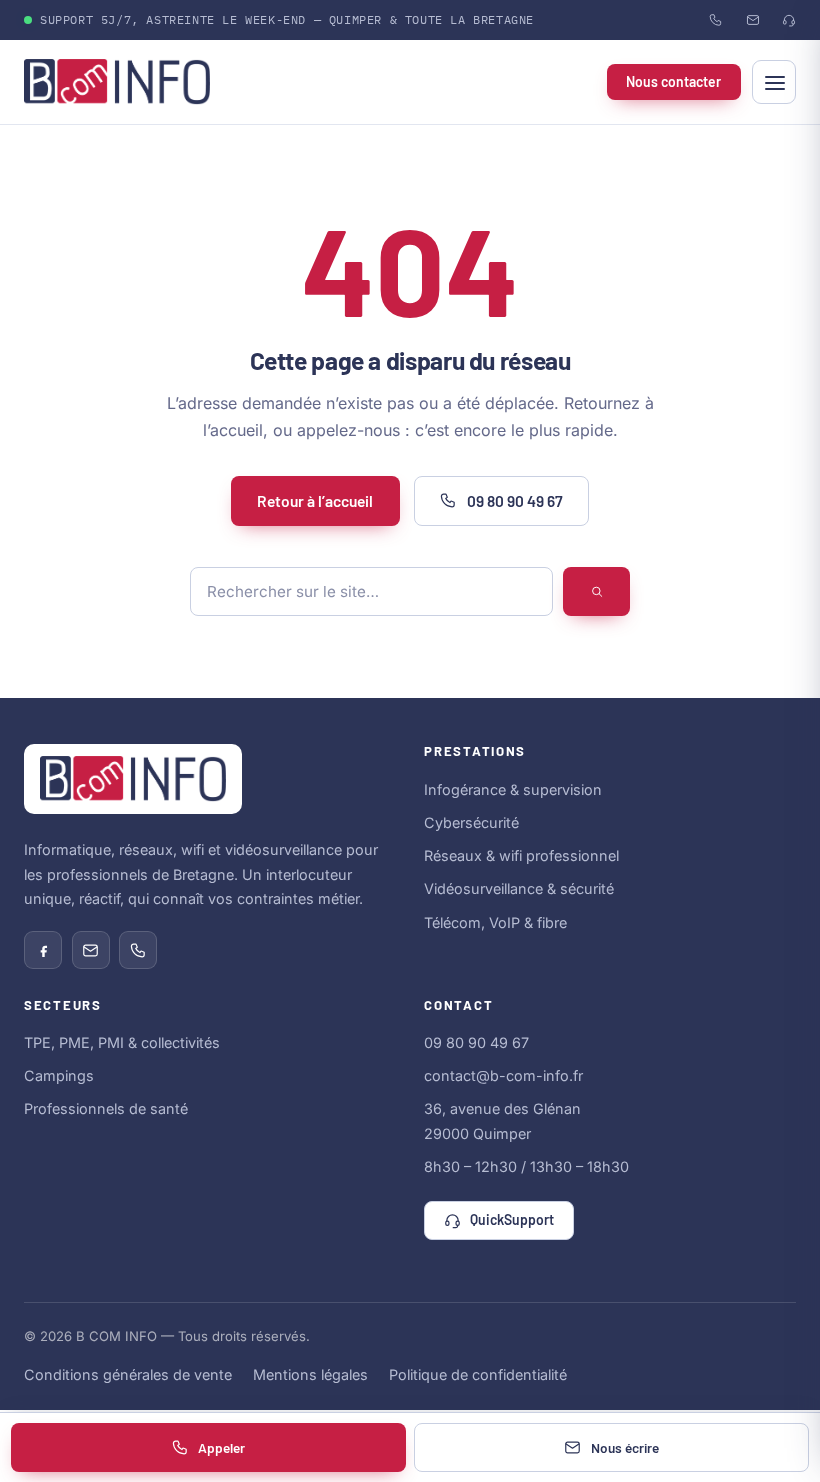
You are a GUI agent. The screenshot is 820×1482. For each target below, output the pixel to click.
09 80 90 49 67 (515, 500)
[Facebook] (43, 950)
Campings (59, 1075)
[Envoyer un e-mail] (91, 950)
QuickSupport (512, 1219)
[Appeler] (138, 950)
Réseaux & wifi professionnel (521, 855)
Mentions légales (310, 1374)
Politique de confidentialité (478, 1374)
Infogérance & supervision (513, 789)
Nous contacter (673, 81)
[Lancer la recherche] (596, 591)
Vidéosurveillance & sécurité (519, 888)
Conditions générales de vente (128, 1374)
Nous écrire (625, 1447)
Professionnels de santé (106, 1108)
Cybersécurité (471, 822)
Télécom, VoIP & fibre (495, 922)
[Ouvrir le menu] (774, 82)
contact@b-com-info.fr (503, 1075)
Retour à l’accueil (315, 500)
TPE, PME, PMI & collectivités (122, 1042)
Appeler (221, 1447)
